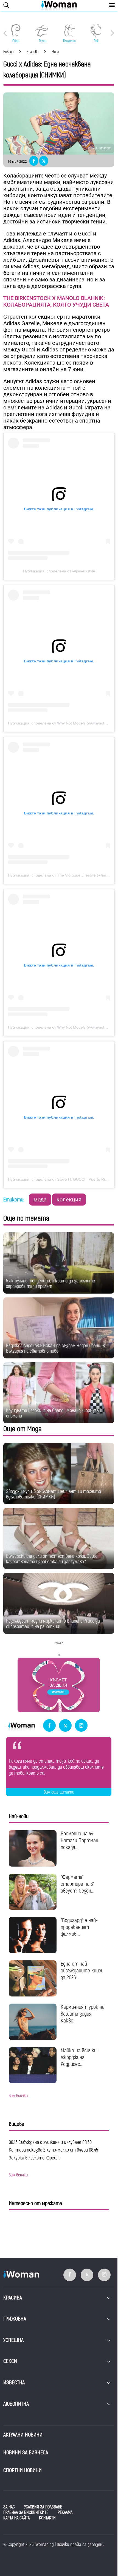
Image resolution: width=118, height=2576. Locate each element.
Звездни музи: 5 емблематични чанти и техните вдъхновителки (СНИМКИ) (54, 1494)
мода (40, 1200)
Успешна (13, 2340)
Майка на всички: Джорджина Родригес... (79, 2057)
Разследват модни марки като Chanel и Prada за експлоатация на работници (53, 1624)
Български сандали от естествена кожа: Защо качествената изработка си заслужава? (52, 1559)
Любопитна (16, 2404)
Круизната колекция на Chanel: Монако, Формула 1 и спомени (55, 1413)
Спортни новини (23, 2470)
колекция (69, 1200)
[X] (65, 1726)
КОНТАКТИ (47, 2518)
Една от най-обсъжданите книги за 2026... (82, 1971)
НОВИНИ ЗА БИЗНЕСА (26, 2453)
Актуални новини (23, 2435)
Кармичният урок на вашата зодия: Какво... (83, 2014)
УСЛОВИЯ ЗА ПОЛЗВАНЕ (43, 2507)
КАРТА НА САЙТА (16, 2518)
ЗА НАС (9, 2507)
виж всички (18, 2096)
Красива (13, 2298)
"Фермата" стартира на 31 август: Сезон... (78, 1884)
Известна (14, 2383)
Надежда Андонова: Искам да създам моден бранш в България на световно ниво (55, 1348)
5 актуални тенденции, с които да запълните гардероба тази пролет (50, 1284)
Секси (10, 2361)
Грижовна (15, 2319)
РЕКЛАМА (65, 2513)
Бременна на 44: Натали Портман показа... (79, 1840)
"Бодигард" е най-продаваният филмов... (79, 1927)
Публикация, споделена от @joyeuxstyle (59, 571)
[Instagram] (81, 1726)
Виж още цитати (59, 1792)
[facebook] (49, 1726)
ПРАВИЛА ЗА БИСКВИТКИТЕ (26, 2513)
